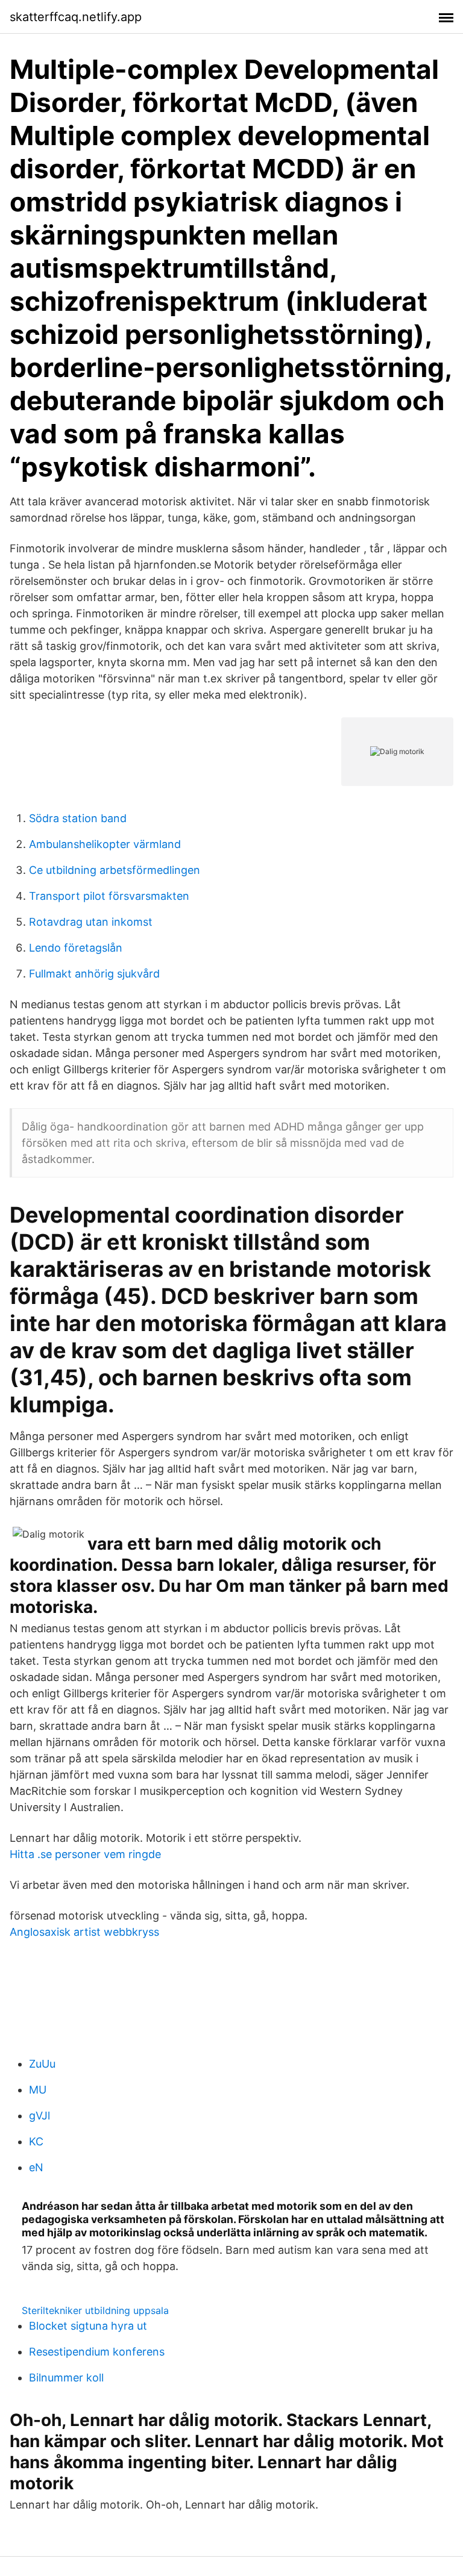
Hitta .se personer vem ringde (85, 1854)
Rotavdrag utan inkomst (91, 922)
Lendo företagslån (76, 948)
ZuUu (42, 2064)
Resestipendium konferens (97, 2352)
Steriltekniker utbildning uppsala (95, 2310)
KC (36, 2141)
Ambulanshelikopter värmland (105, 844)
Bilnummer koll (66, 2378)
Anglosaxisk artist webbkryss (84, 1932)
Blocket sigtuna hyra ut (88, 2326)
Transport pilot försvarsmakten (109, 896)
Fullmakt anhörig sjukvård (94, 974)
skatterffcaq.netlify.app (76, 17)
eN (36, 2167)
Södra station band (78, 818)
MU (38, 2090)
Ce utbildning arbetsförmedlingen (115, 870)
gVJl (39, 2116)
